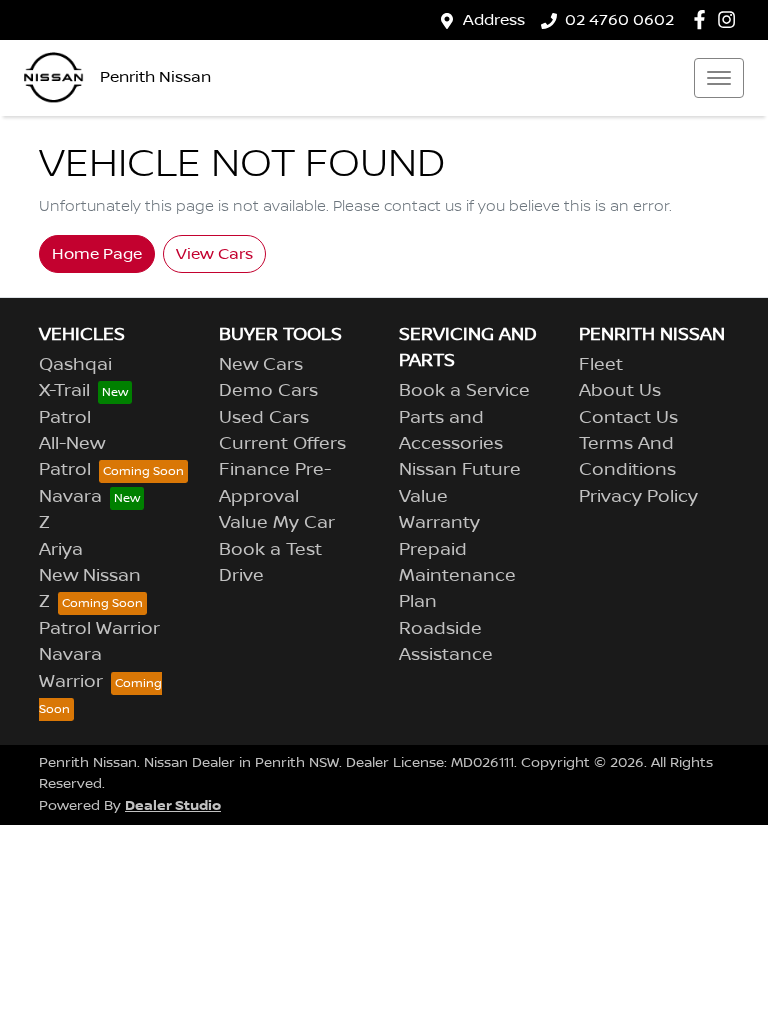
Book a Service (464, 391)
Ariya (61, 550)
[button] (719, 78)
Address (494, 20)
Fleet (601, 365)
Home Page (97, 254)
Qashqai (75, 365)
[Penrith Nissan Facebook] (703, 19)
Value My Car (277, 523)
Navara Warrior (71, 668)
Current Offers (282, 444)
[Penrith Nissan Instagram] (730, 19)
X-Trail (64, 391)
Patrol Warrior (99, 629)
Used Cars (264, 418)
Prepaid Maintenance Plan (457, 576)
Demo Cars (268, 391)
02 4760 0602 (619, 20)
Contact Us (628, 418)
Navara (70, 497)
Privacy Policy (638, 497)
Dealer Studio (173, 805)
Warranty (439, 523)
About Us (620, 391)
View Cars (214, 254)
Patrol (65, 418)
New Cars (261, 365)
